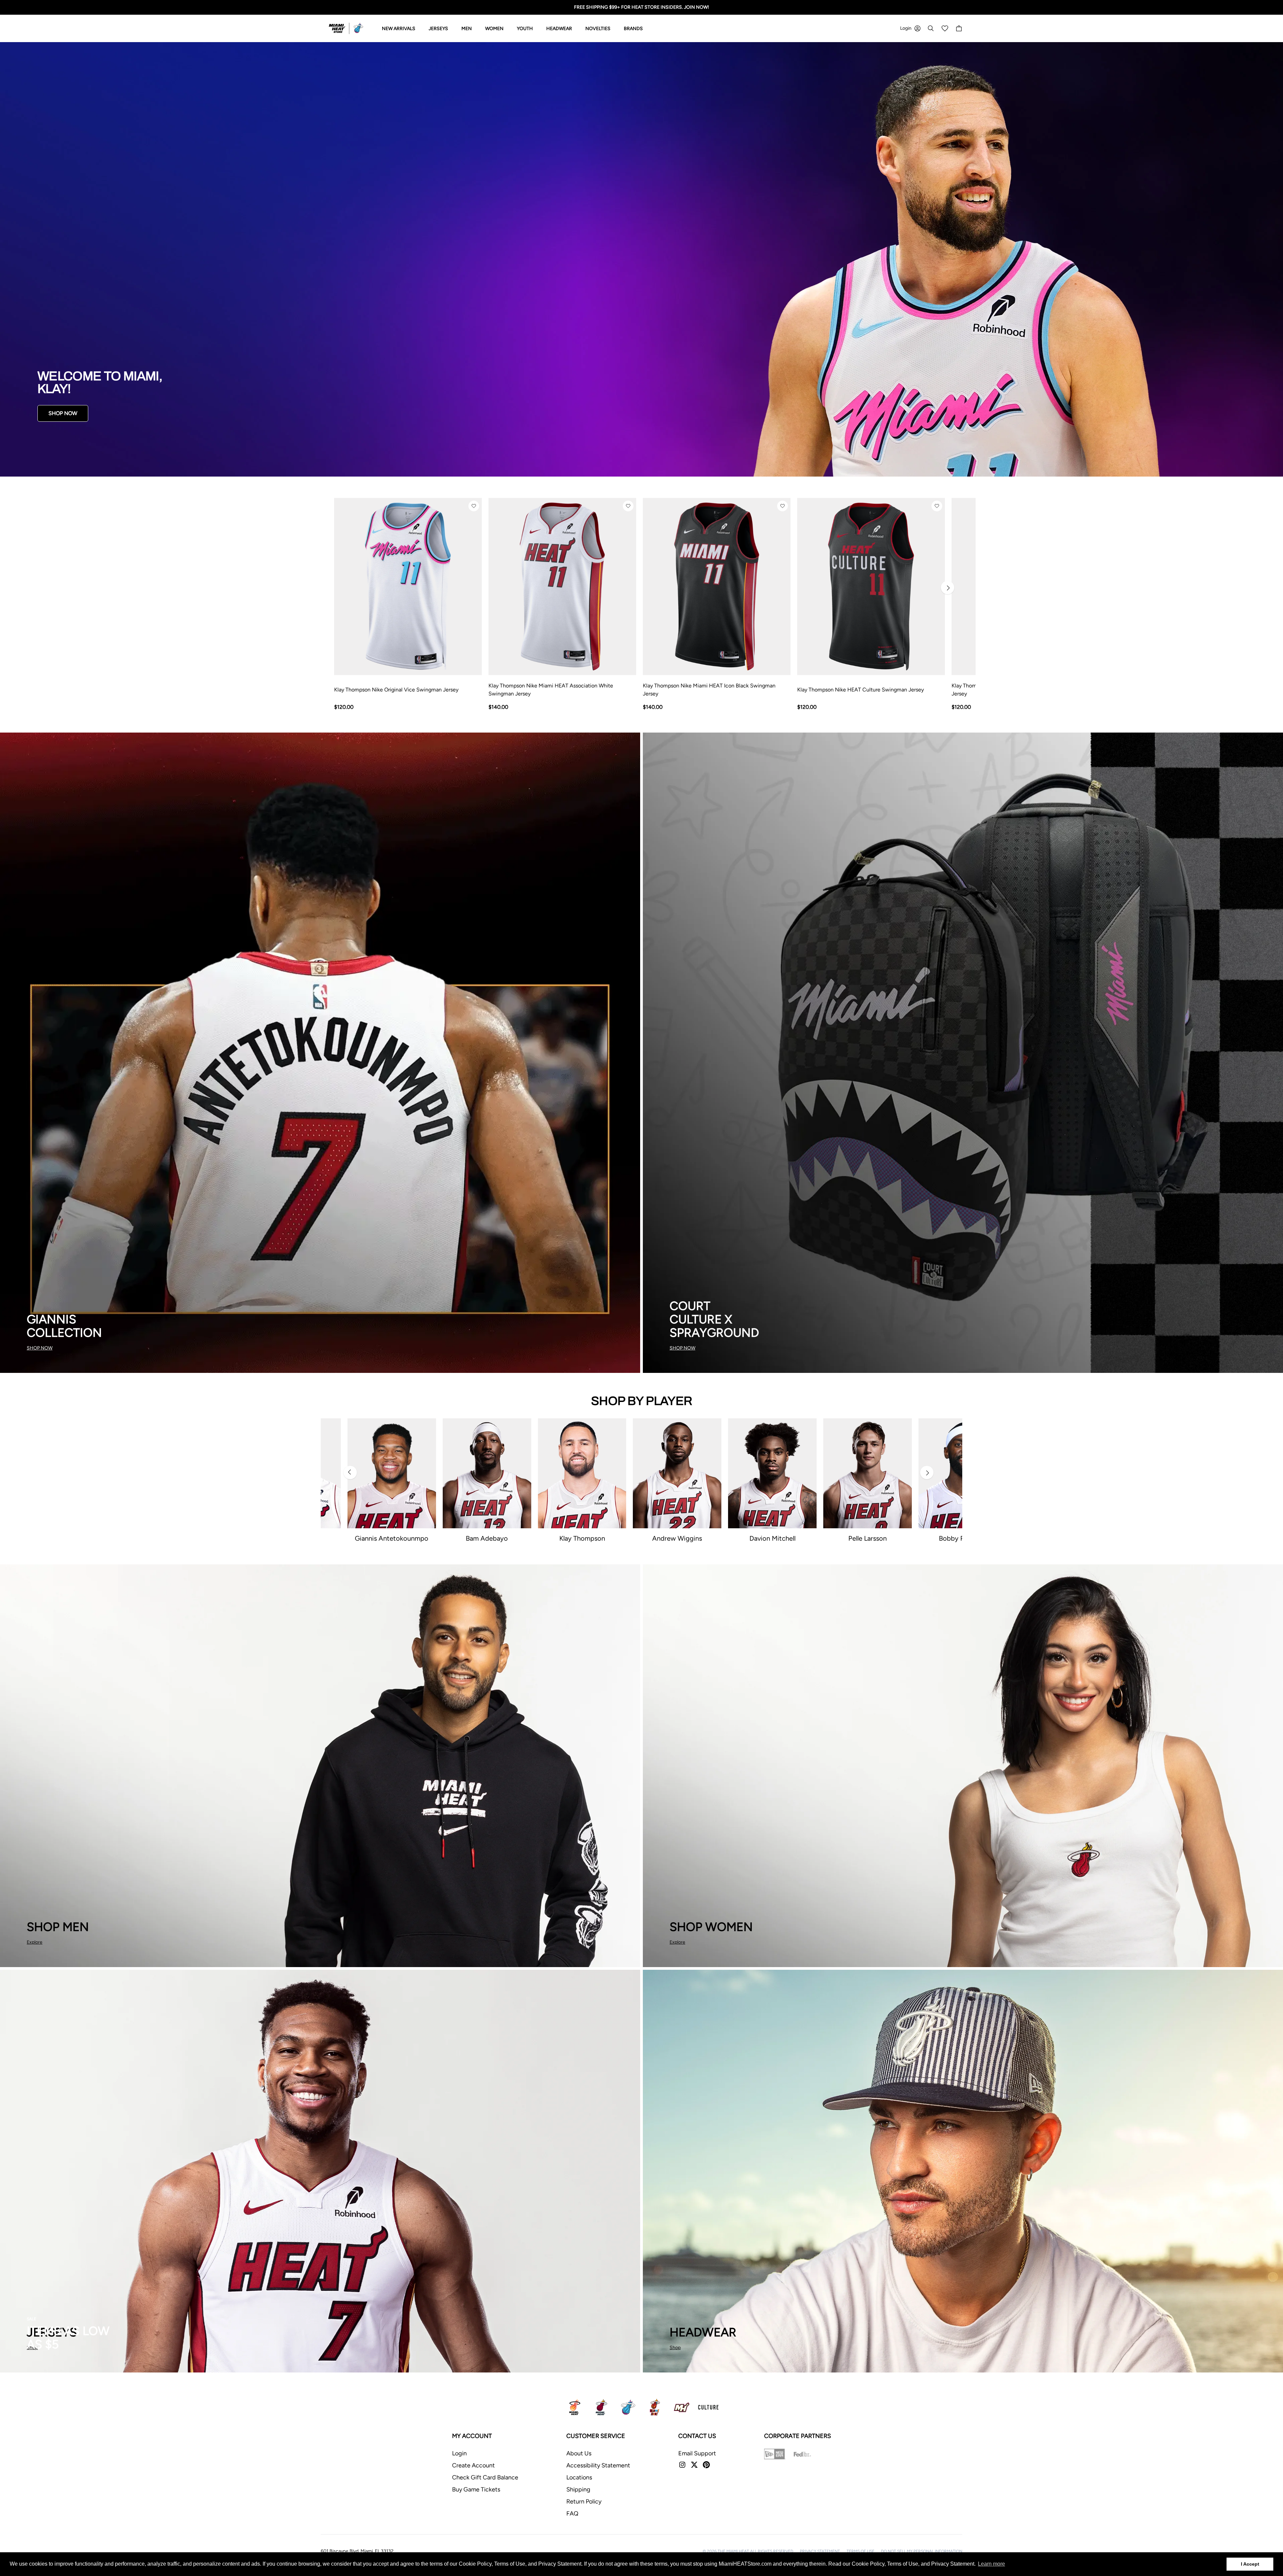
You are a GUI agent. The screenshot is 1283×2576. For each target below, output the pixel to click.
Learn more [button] (991, 2564)
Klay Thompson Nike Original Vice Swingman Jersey (396, 690)
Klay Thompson (582, 1538)
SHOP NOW (63, 413)
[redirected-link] (641, 259)
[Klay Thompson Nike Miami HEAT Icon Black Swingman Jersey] (717, 587)
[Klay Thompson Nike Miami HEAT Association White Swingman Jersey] (562, 587)
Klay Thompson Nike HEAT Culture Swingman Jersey (861, 690)
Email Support (697, 2453)
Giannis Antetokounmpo (392, 1538)
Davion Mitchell (772, 1538)
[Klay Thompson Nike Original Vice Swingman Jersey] (408, 587)
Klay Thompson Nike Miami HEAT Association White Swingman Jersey (551, 690)
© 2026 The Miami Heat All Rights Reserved (748, 2551)
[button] (474, 506)
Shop (675, 2348)
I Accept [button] (1250, 2564)
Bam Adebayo (487, 1538)
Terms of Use (861, 2551)
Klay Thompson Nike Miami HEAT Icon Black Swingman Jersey (709, 690)
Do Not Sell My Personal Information (922, 2551)
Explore (35, 1942)
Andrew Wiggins (677, 1538)
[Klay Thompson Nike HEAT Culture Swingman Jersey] (871, 587)
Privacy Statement (820, 2551)
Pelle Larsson (868, 1538)
